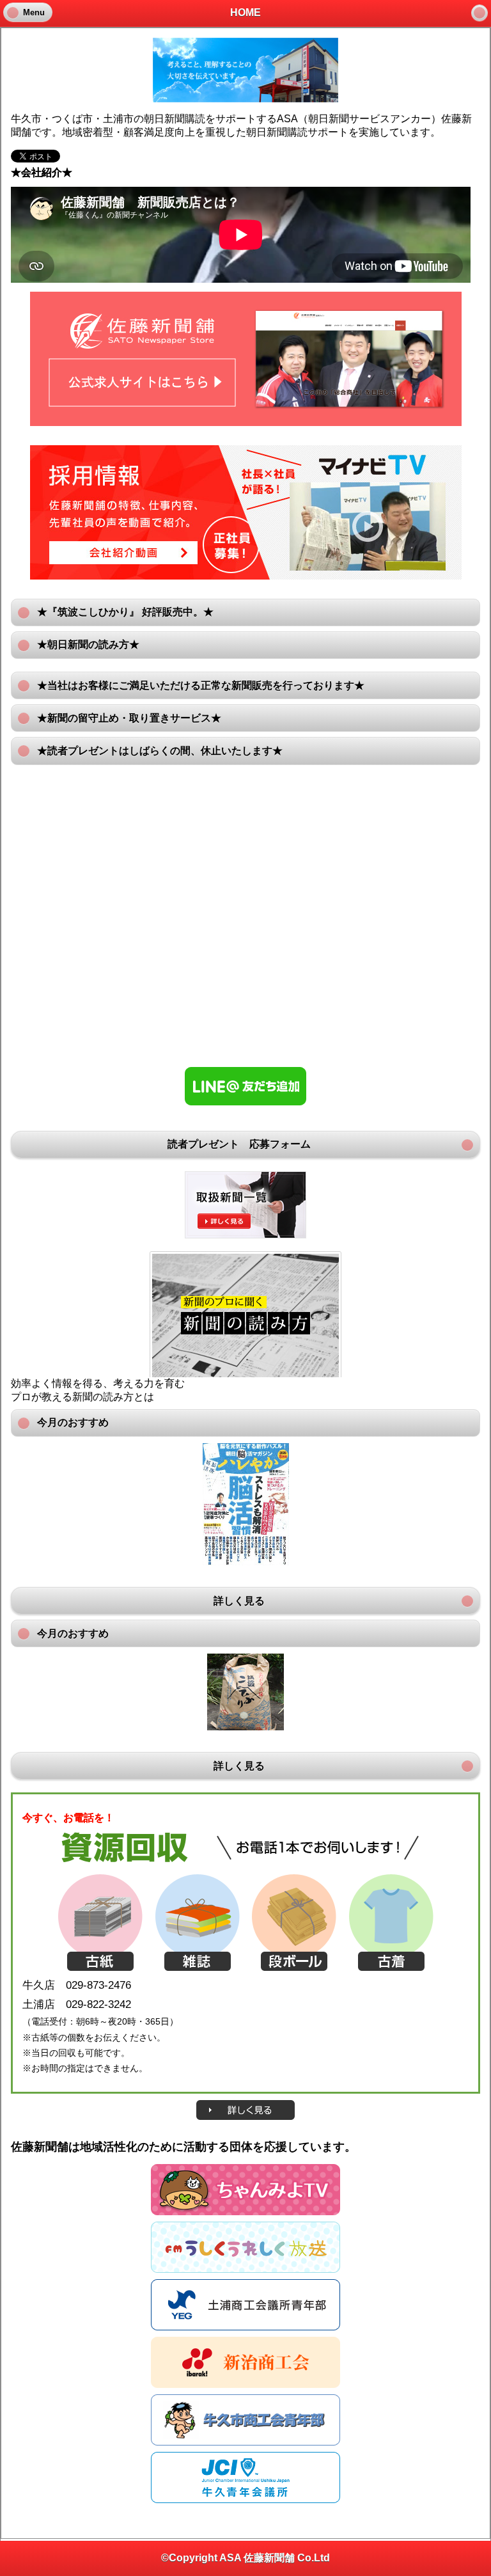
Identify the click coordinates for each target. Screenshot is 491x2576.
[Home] (479, 13)
